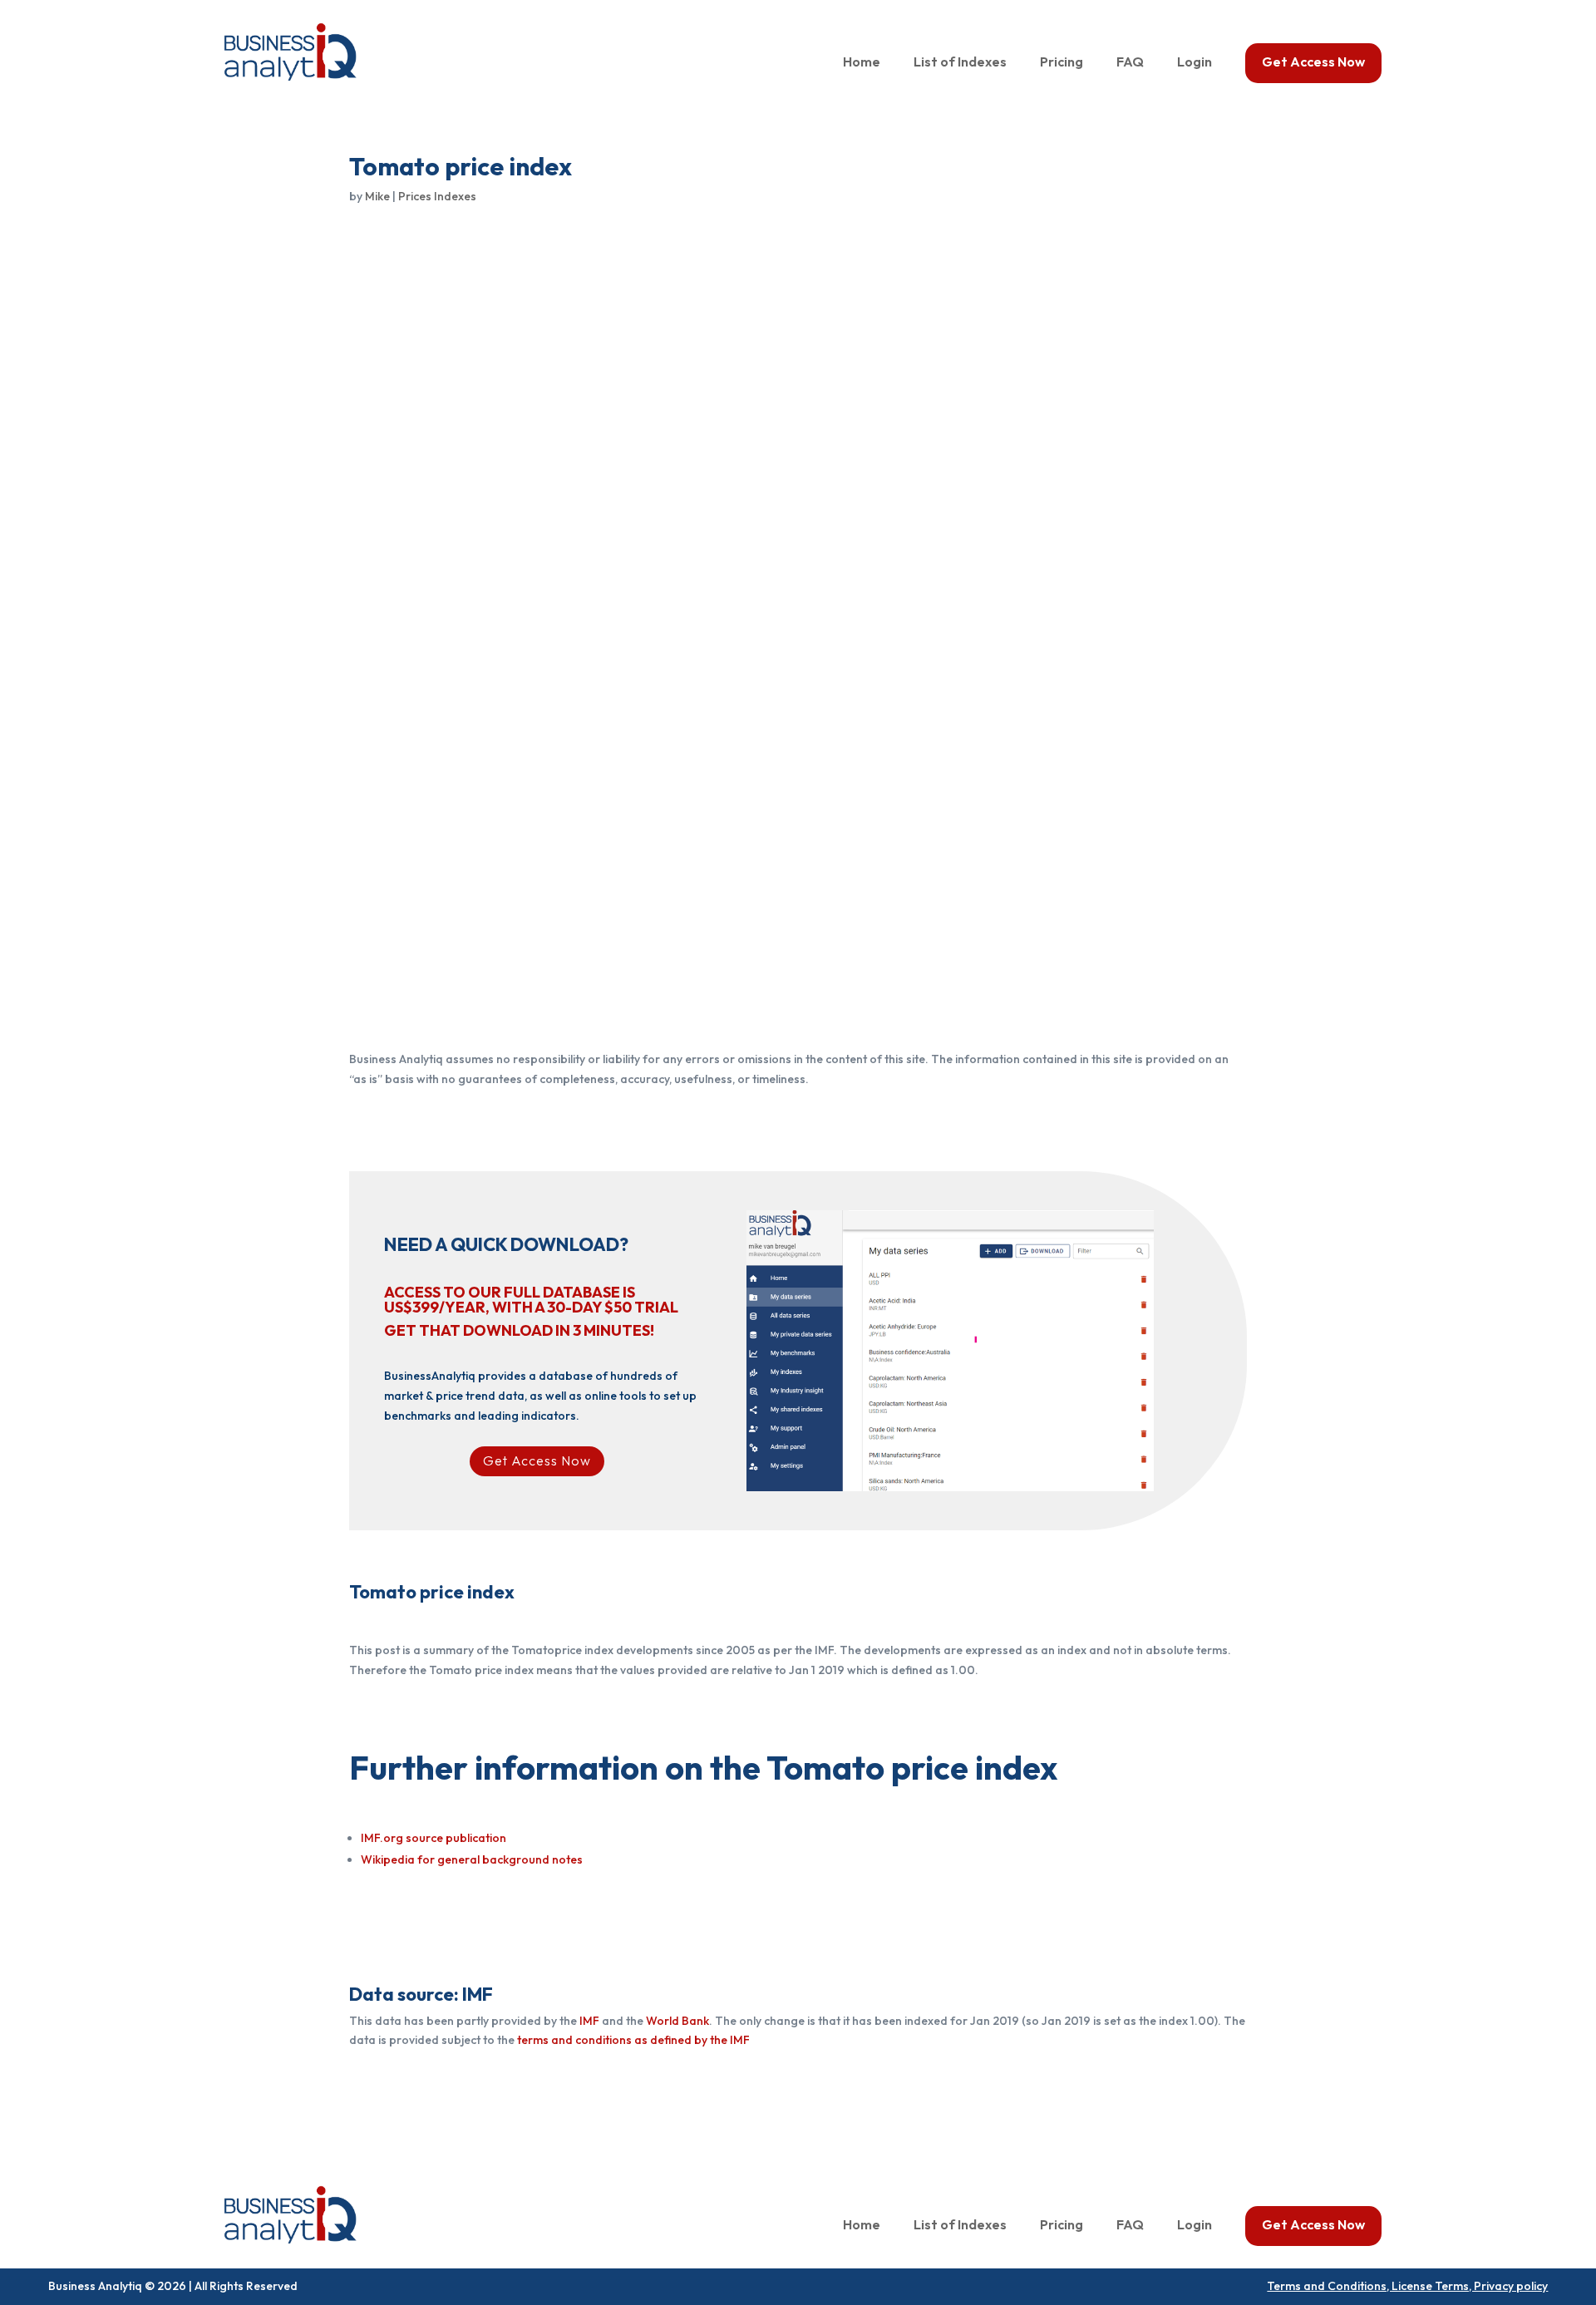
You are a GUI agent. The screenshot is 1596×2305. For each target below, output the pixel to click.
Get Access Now (1313, 63)
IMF (589, 2021)
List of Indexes (960, 63)
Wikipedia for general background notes (472, 1859)
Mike (377, 196)
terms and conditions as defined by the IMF (633, 2040)
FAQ (1130, 63)
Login (1195, 63)
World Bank (677, 2021)
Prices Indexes (437, 196)
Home (862, 63)
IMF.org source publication (433, 1838)
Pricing (1062, 63)
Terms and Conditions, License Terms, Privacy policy (1407, 2286)
